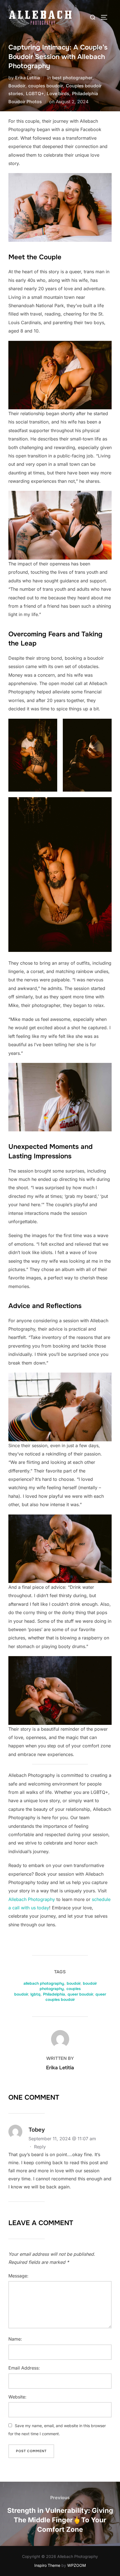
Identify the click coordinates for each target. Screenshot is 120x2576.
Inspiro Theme (47, 2565)
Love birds (58, 93)
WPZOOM (77, 2565)
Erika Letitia (27, 78)
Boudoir (17, 86)
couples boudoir (46, 86)
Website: (17, 2397)
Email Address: (24, 2368)
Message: (18, 2276)
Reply (40, 2147)
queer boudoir (80, 1994)
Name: (15, 2339)
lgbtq (35, 1994)
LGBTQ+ (35, 93)
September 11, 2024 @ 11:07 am (62, 2139)
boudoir (74, 1983)
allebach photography (44, 1983)
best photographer (72, 78)
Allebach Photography (32, 1899)
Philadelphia (54, 1994)
